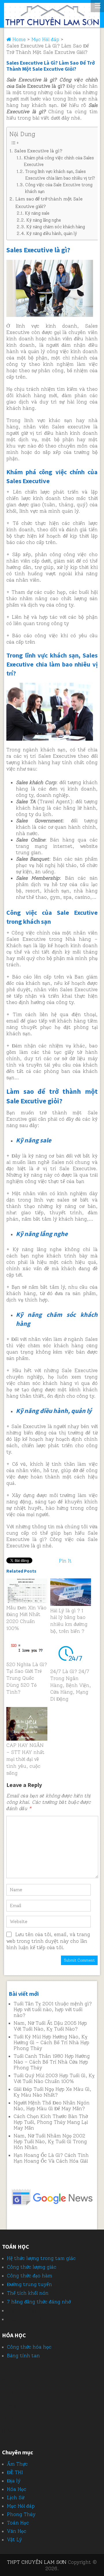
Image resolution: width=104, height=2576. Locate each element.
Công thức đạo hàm (30, 2276)
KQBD (9, 2368)
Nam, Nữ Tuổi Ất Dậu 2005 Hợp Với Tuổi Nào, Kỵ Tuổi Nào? (50, 2026)
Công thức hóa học (29, 2347)
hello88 (11, 2430)
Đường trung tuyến (29, 2284)
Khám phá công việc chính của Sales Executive (59, 161)
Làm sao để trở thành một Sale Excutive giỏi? (49, 203)
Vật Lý (14, 2540)
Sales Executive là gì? (38, 151)
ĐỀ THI (15, 2472)
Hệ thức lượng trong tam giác (41, 2258)
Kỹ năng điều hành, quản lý (52, 233)
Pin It (65, 1561)
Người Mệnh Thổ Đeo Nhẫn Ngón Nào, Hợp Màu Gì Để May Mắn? (52, 2106)
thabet (15, 2319)
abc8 (8, 2418)
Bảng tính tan (23, 2356)
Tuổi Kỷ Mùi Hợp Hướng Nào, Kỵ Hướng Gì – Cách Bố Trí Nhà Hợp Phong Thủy (51, 2042)
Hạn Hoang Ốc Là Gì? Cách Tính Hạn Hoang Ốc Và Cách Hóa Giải (51, 2158)
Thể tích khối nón (28, 2293)
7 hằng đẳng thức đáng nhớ (39, 2302)
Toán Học (18, 2523)
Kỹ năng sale (37, 213)
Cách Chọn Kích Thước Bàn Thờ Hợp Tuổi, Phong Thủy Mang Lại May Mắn (51, 2122)
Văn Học (17, 2531)
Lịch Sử (16, 2498)
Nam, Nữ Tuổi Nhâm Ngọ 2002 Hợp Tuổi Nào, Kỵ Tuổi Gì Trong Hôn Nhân (50, 2142)
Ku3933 (11, 2380)
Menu (97, 6)
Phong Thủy (21, 2514)
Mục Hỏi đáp (21, 2506)
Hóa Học (17, 2489)
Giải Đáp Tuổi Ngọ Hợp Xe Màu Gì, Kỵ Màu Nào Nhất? (52, 2092)
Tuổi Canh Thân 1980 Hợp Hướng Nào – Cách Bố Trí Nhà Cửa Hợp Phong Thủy (52, 2062)
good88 (11, 2393)
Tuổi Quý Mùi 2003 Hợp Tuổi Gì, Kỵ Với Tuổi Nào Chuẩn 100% (54, 2078)
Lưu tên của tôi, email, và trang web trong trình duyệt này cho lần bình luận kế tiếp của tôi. (48, 1941)
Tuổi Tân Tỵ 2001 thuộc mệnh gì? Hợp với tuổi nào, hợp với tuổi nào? (53, 2009)
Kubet (14, 2310)
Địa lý (14, 2481)
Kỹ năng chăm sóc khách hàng (56, 227)
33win (9, 2405)
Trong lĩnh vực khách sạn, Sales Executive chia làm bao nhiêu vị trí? (60, 175)
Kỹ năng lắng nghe (44, 220)
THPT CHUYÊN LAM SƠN (37, 2562)
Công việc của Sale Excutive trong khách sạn (59, 188)
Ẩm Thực (17, 2464)
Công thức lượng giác (32, 2267)
